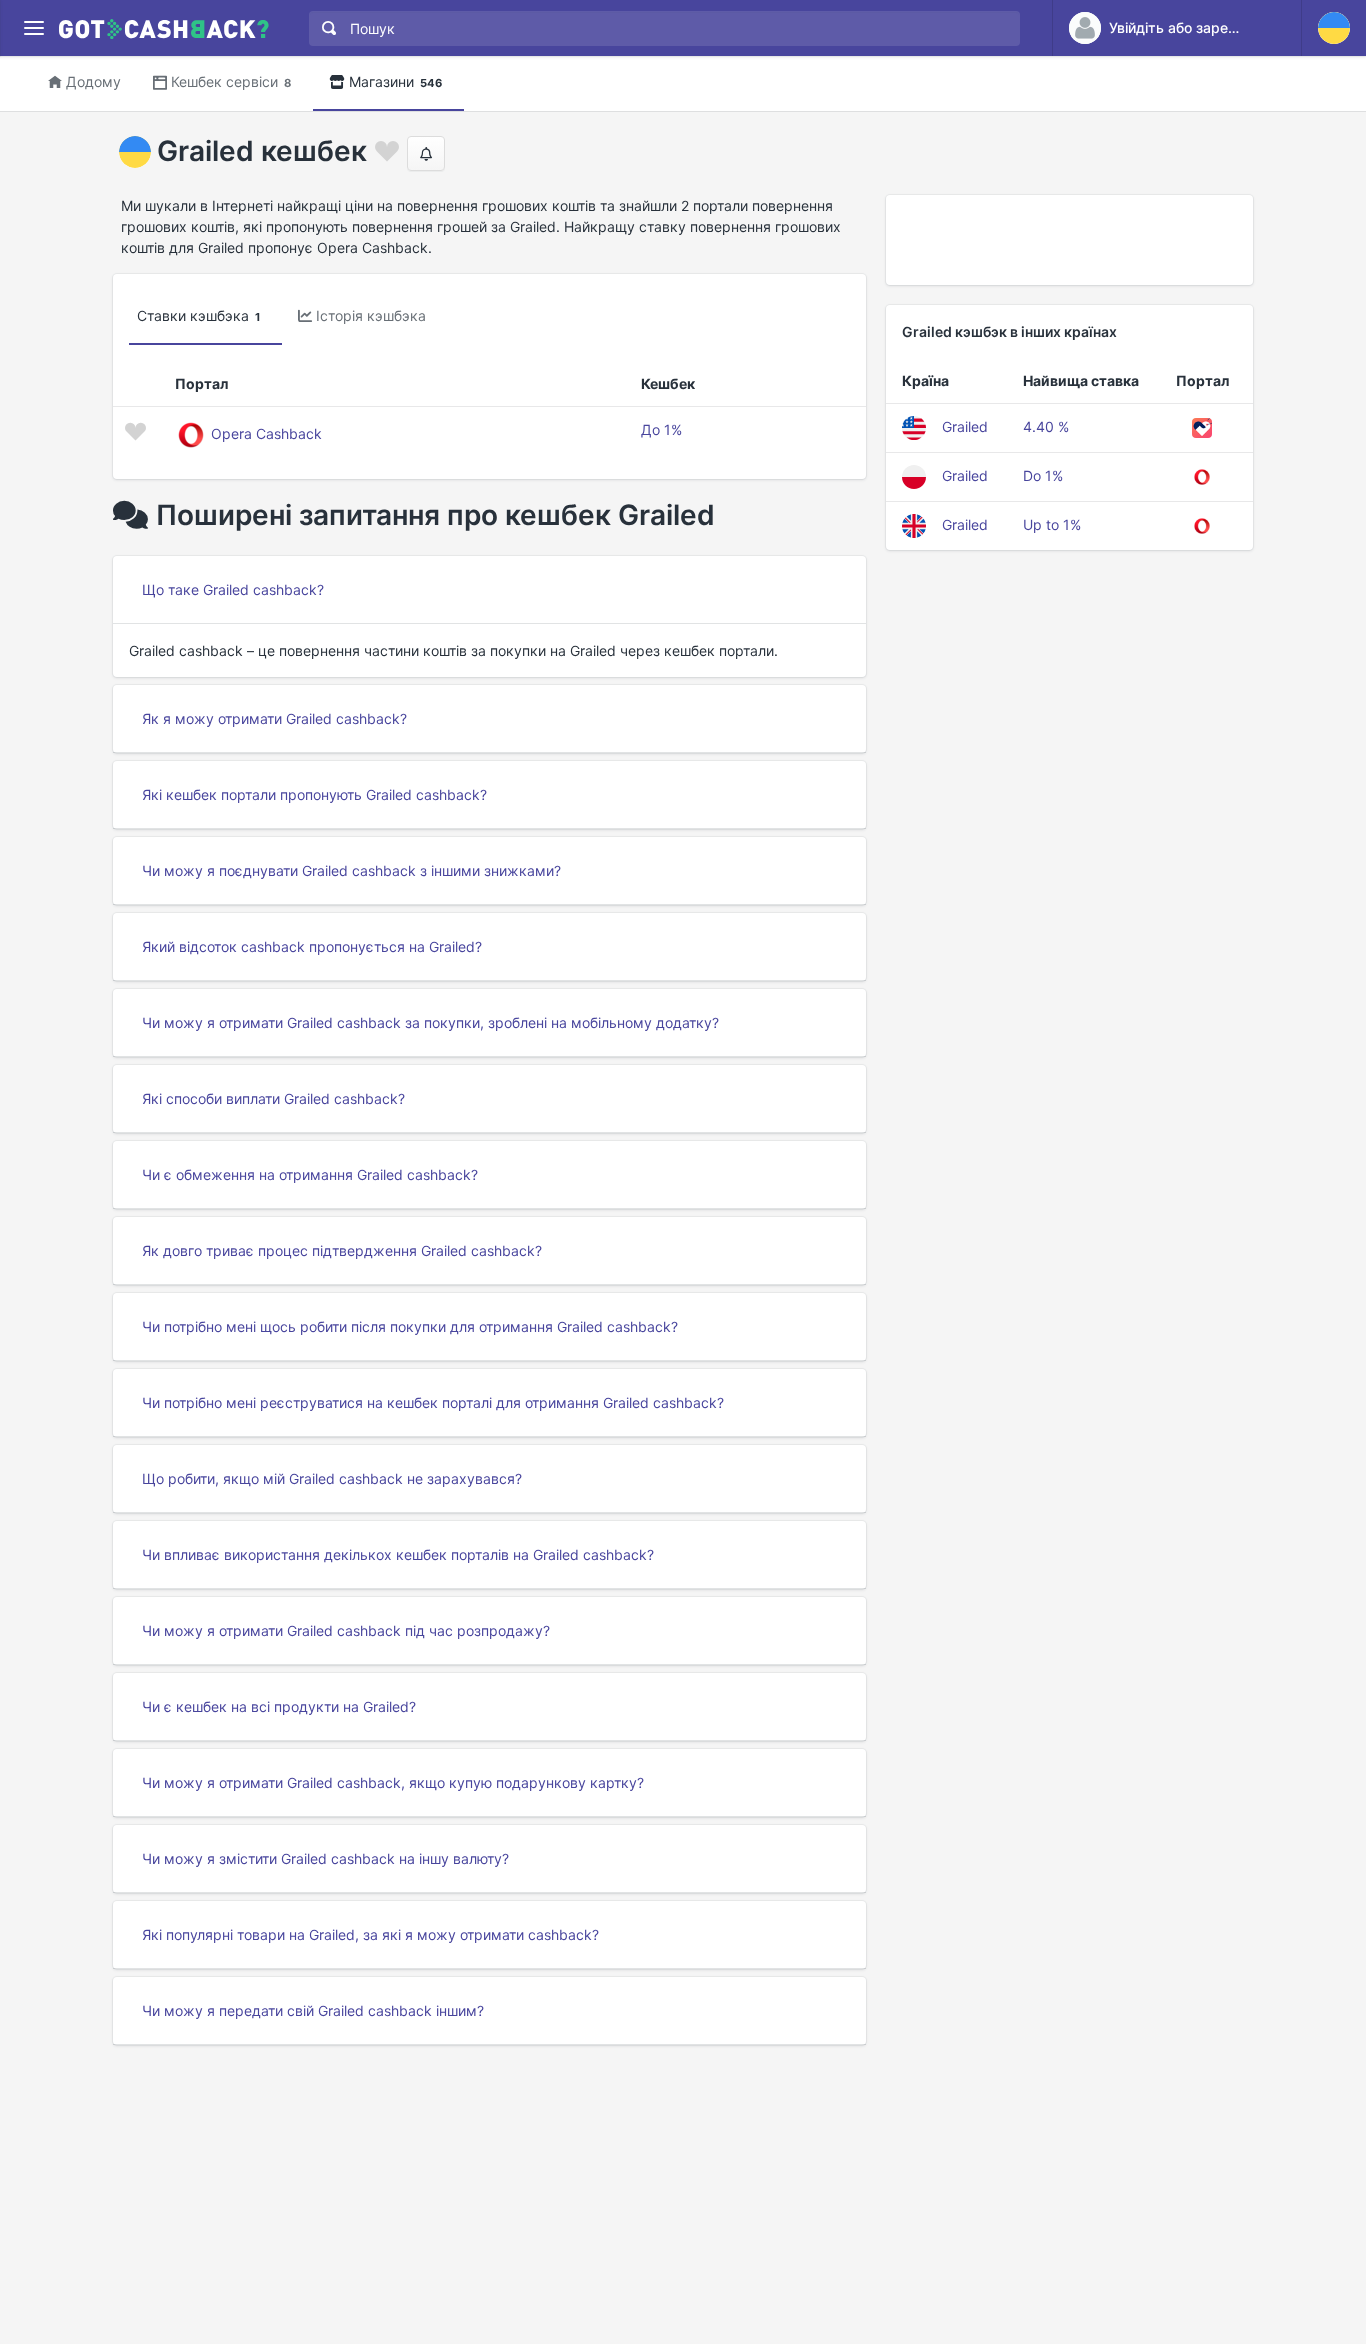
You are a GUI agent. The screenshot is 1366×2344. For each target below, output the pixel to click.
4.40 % (1046, 426)
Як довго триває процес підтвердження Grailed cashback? (342, 1250)
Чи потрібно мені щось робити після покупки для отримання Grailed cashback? (410, 1326)
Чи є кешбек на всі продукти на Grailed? (279, 1706)
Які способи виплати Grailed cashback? (273, 1098)
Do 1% (1043, 475)
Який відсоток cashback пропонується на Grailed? (312, 946)
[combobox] (660, 28)
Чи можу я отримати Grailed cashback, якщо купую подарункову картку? (393, 1782)
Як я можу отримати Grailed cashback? (274, 718)
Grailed (965, 426)
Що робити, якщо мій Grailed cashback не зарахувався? (332, 1478)
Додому (93, 81)
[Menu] (33, 28)
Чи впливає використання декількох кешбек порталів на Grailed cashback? (398, 1554)
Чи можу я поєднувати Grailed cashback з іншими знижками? (351, 870)
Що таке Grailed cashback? (233, 589)
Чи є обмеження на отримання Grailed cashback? (310, 1174)
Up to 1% (1052, 524)
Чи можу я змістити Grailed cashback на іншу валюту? (325, 1858)
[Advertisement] (1069, 240)
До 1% (661, 429)
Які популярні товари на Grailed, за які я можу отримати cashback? (370, 1934)
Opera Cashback (266, 433)
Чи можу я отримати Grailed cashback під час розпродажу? (346, 1630)
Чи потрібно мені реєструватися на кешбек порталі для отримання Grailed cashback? (433, 1402)
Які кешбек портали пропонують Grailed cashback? (314, 794)
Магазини (395, 81)
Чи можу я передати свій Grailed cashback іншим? (313, 2010)
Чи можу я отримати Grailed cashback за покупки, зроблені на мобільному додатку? (430, 1022)
